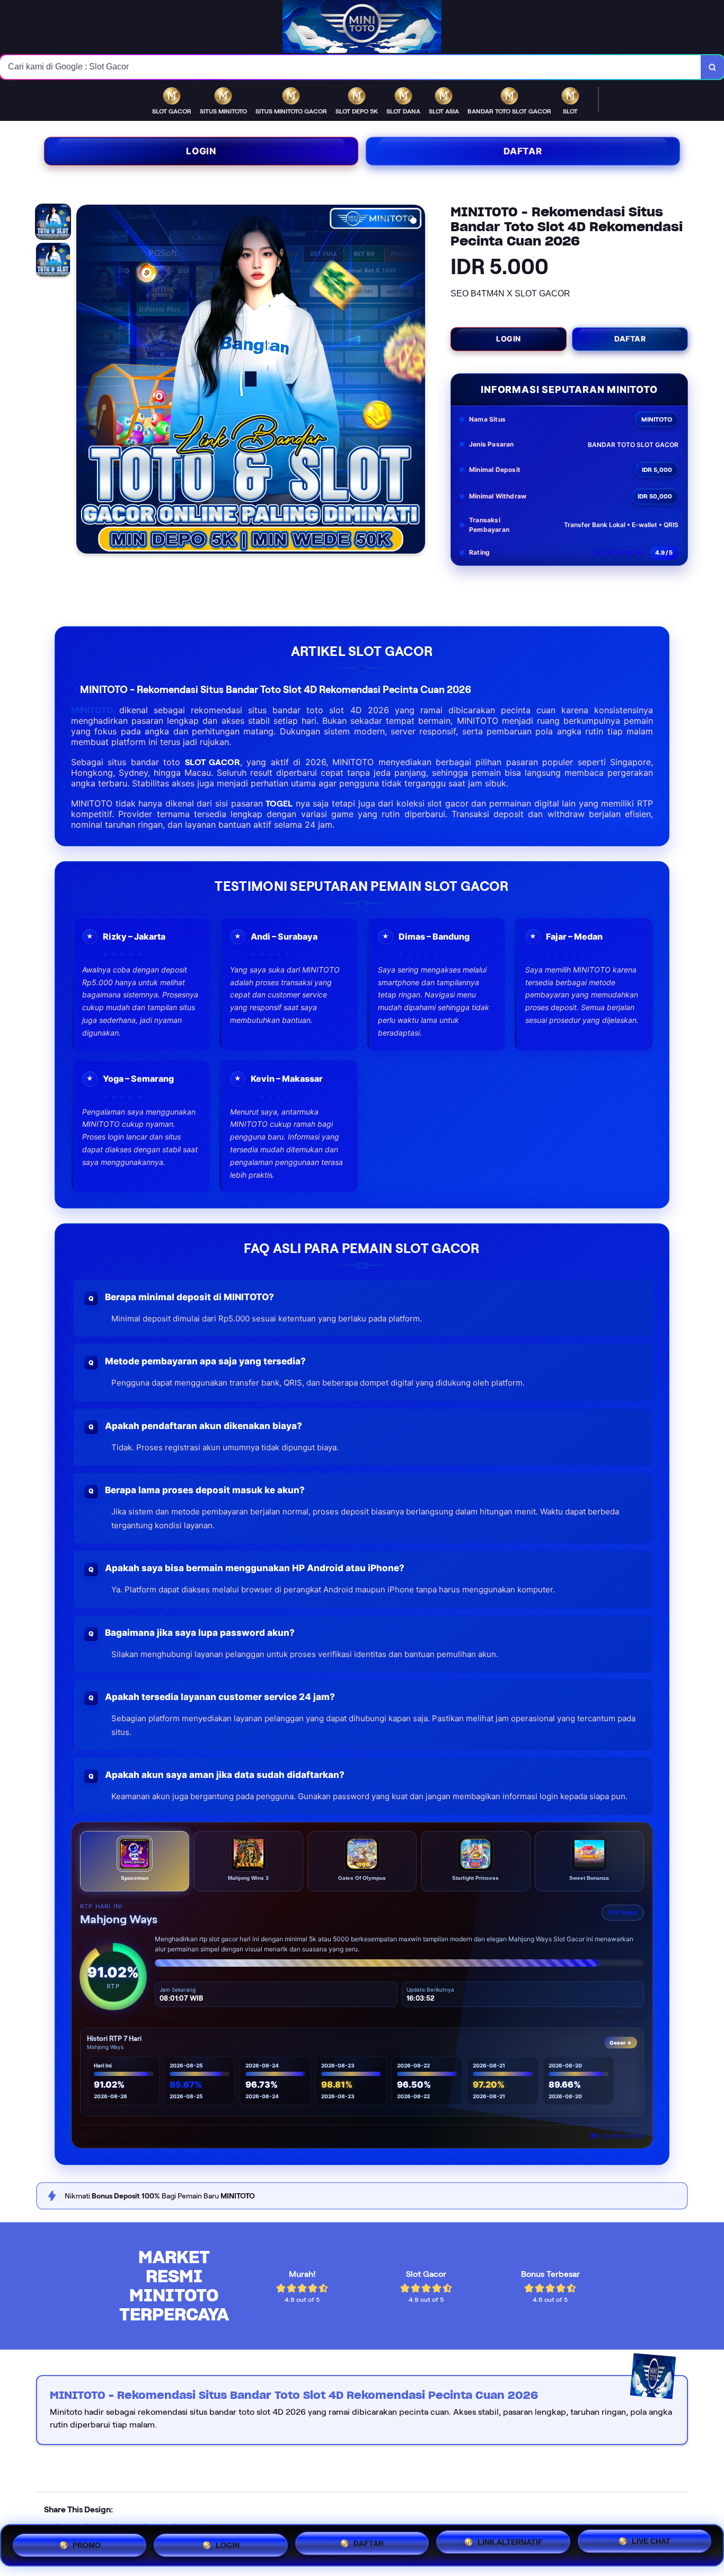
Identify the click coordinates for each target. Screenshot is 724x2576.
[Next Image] (417, 381)
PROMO (87, 2541)
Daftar (523, 151)
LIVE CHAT (651, 2545)
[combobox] (351, 67)
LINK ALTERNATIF (510, 2544)
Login (201, 151)
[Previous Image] (85, 381)
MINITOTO (92, 710)
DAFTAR (369, 2543)
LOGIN (228, 2541)
